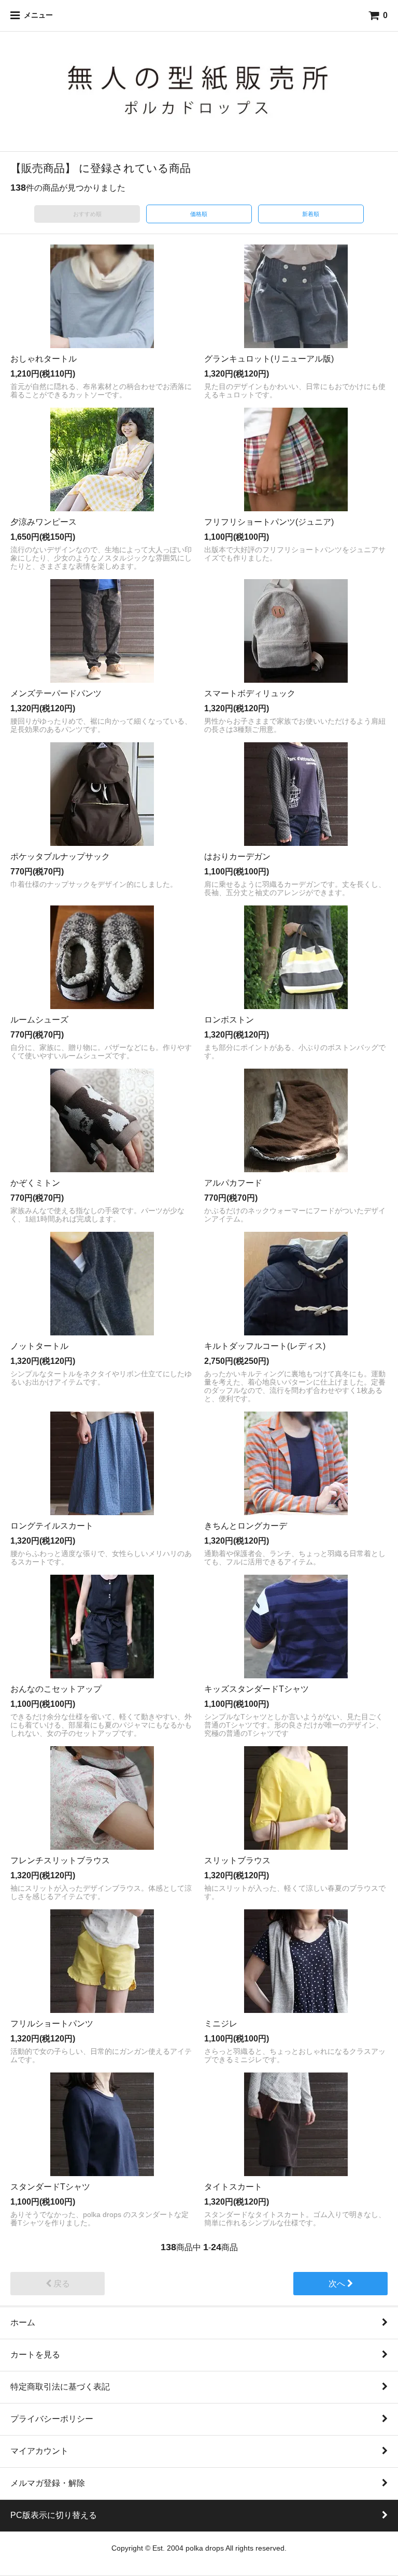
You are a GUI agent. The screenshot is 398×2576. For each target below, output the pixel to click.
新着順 (311, 214)
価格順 (199, 214)
